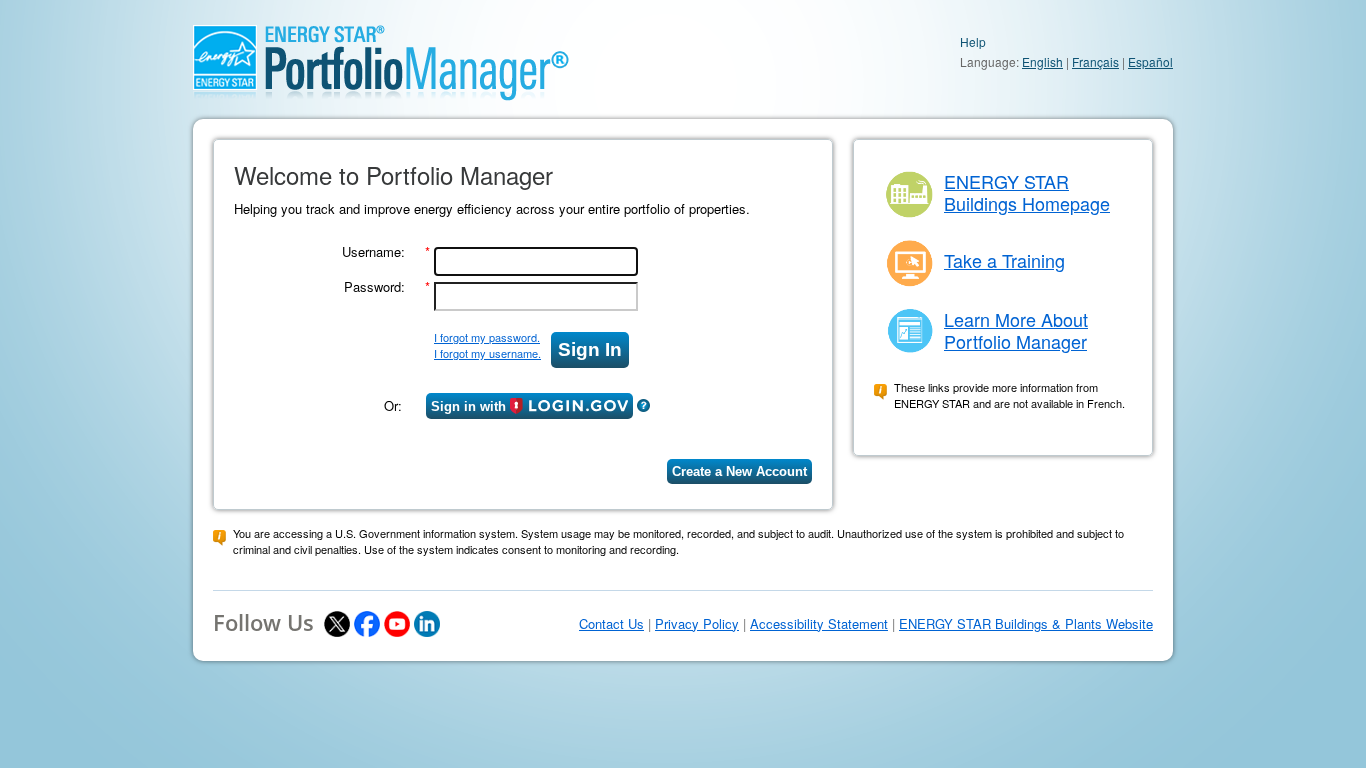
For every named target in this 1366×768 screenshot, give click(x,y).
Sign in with (468, 406)
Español (1150, 61)
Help (973, 41)
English (1042, 61)
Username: (373, 251)
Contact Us (611, 624)
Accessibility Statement (819, 624)
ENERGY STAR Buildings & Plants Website (1026, 624)
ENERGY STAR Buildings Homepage (1027, 192)
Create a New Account (739, 471)
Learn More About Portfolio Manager (1016, 330)
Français (1095, 61)
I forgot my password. (487, 337)
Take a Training (1004, 260)
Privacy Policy (697, 624)
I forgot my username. (487, 353)
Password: (374, 286)
